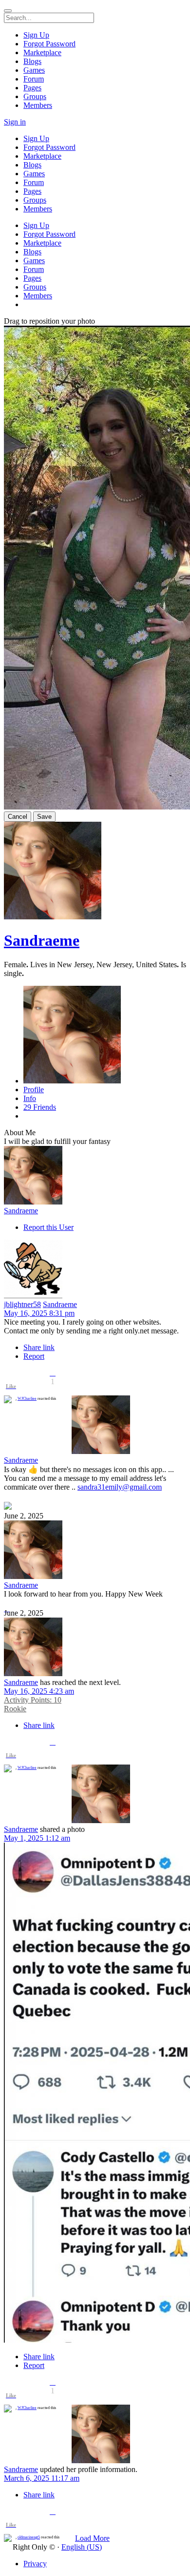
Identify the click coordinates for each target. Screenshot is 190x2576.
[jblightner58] (95, 1270)
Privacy (35, 2564)
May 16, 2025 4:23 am (39, 1691)
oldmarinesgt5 (29, 2537)
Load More (92, 2538)
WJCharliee (27, 1399)
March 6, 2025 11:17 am (42, 2478)
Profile (34, 1090)
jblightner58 (22, 1304)
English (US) (82, 2547)
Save (44, 817)
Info (30, 1098)
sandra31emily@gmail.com (120, 1487)
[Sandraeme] (95, 1176)
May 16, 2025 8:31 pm (39, 1313)
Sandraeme (42, 940)
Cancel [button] (18, 817)
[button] (53, 1373)
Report (34, 1356)
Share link (39, 1347)
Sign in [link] (15, 122)
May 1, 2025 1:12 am (37, 1838)
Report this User (48, 1227)
